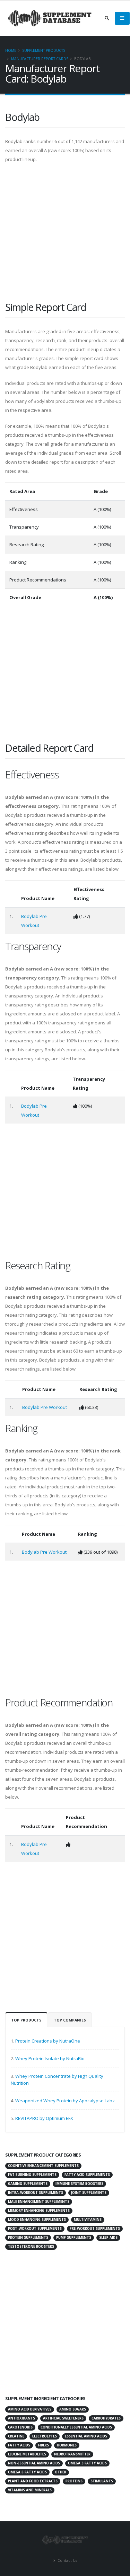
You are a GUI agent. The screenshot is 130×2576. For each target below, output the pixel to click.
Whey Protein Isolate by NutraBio (50, 2058)
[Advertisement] (65, 235)
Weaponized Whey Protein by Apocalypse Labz (65, 2101)
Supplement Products (44, 50)
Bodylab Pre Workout (45, 1407)
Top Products (26, 2020)
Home (11, 50)
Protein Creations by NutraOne (48, 2041)
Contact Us (67, 2560)
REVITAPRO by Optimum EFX (44, 2118)
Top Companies (70, 2020)
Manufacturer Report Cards (40, 59)
